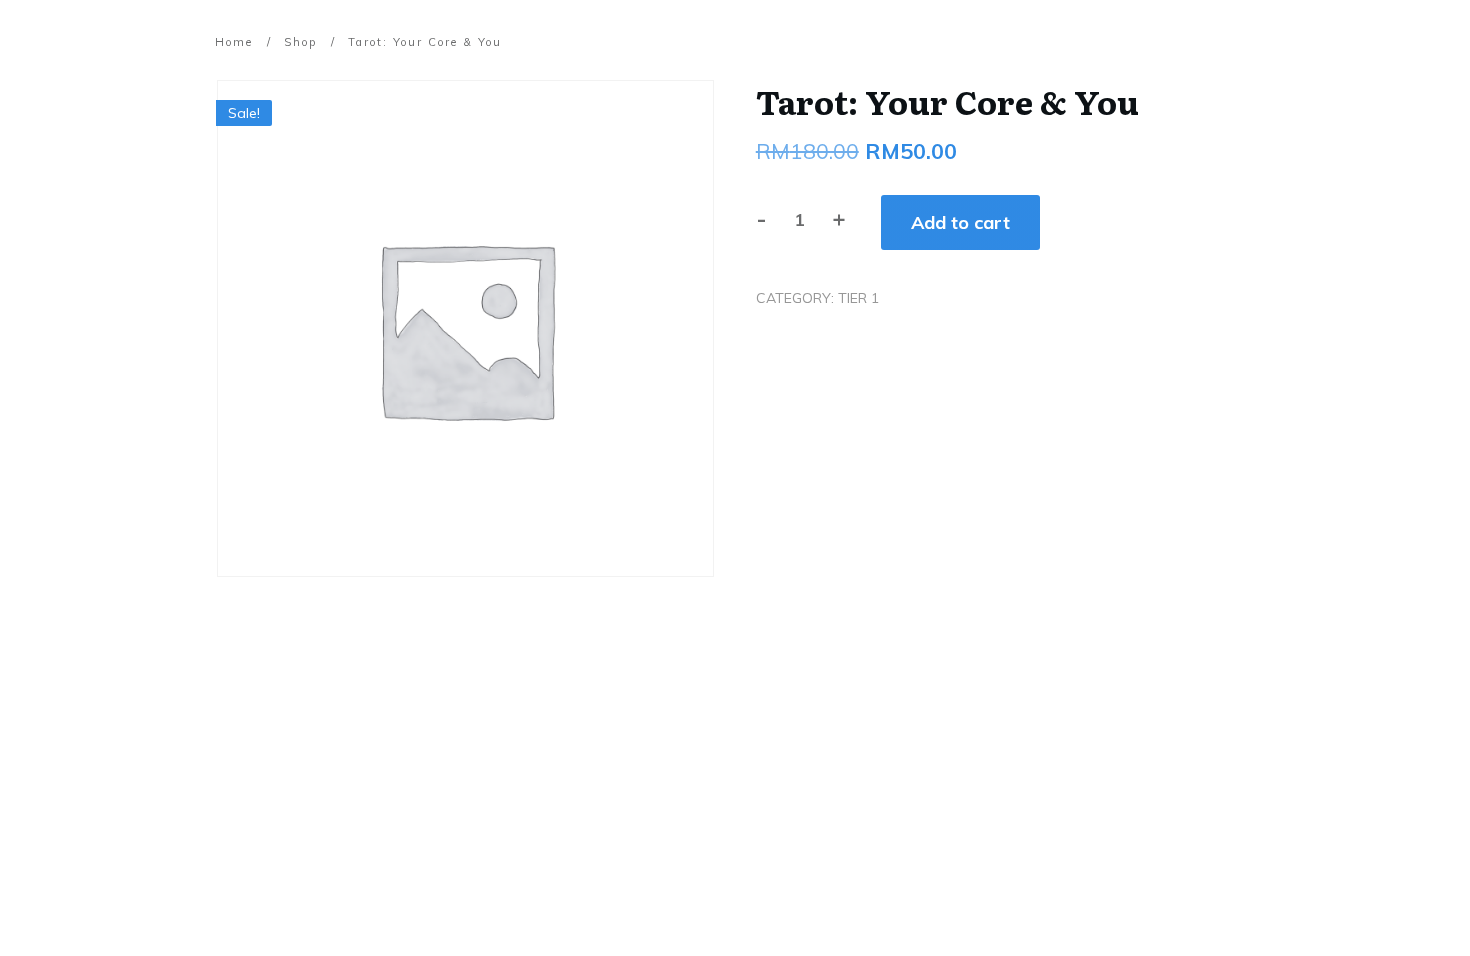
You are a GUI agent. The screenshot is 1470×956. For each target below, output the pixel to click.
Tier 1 (858, 298)
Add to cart (960, 222)
